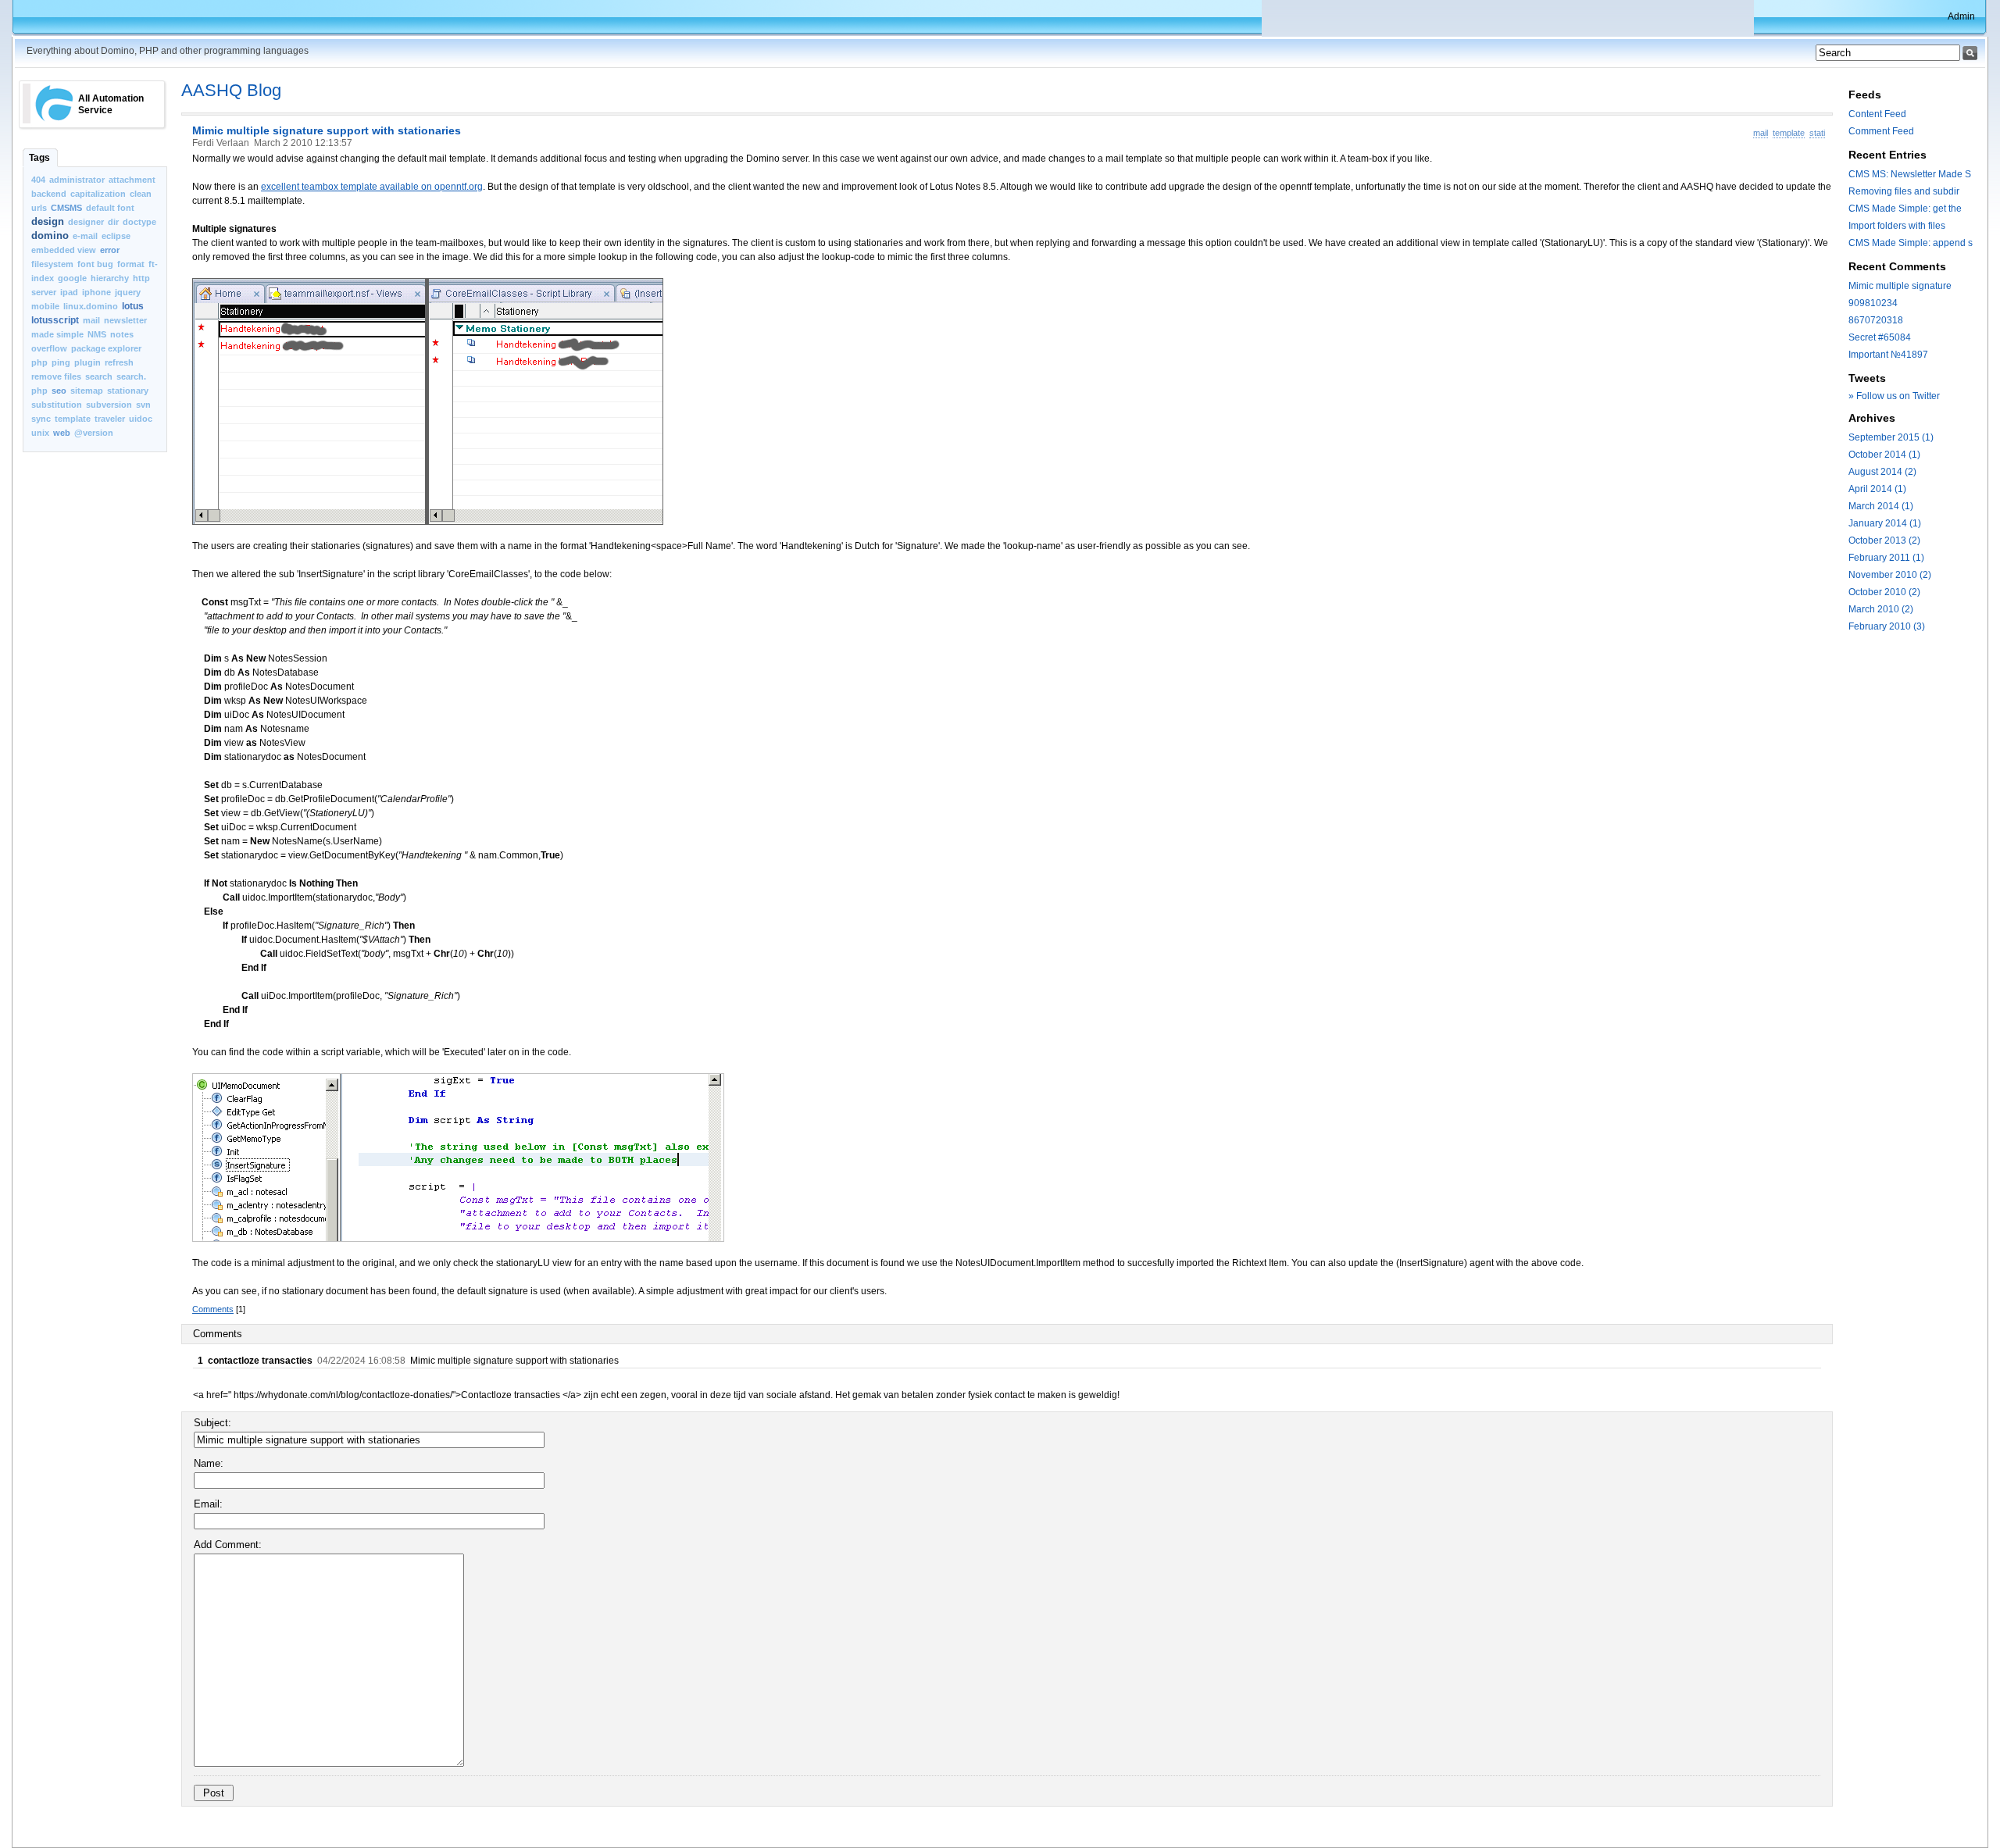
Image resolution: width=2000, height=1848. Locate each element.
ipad (69, 292)
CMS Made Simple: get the (1905, 209)
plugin (87, 362)
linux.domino (91, 306)
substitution (57, 405)
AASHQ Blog (231, 90)
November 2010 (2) (1890, 575)
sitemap (87, 391)
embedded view (64, 250)
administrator (77, 180)
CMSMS (66, 208)
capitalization (98, 194)
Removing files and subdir (1904, 191)
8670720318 (1876, 320)
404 (38, 180)
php (39, 362)
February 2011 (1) (1886, 558)
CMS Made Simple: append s (1911, 243)
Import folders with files (1897, 226)
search (99, 376)
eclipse (116, 236)
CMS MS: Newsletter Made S (1910, 174)
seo (59, 391)
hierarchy (110, 278)
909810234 (1873, 303)
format (131, 264)
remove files (56, 376)
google (72, 278)
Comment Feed (1881, 131)
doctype (139, 222)
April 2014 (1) (1877, 489)
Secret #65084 (1880, 337)
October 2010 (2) (1884, 592)
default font (110, 208)
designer (86, 222)
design (48, 221)
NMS (97, 334)
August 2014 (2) (1882, 472)
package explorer (106, 348)
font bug (95, 264)
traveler (110, 419)
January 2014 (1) (1885, 523)
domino (50, 235)
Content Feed (1877, 114)
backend (49, 194)
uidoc (141, 419)
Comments (213, 1309)
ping (61, 362)
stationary (128, 391)
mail (91, 320)
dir (113, 222)
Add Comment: (228, 1545)
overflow (49, 348)
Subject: (212, 1423)
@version (94, 433)
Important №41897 (1888, 355)
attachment (132, 180)
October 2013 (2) (1884, 540)
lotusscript (55, 320)
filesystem (52, 264)
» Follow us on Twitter (1894, 396)
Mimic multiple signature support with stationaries (327, 130)
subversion (109, 405)
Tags (39, 158)
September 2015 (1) (1891, 437)
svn (143, 405)
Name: (209, 1463)
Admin (1961, 16)
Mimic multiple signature (1900, 286)
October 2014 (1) (1884, 455)
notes (122, 334)
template (73, 419)
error (110, 250)
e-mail (85, 236)
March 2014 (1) (1881, 506)
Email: (208, 1504)
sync (41, 419)
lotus (133, 306)
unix (40, 433)
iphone (96, 292)
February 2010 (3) (1887, 626)
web (62, 433)
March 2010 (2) (1881, 609)
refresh (119, 362)
